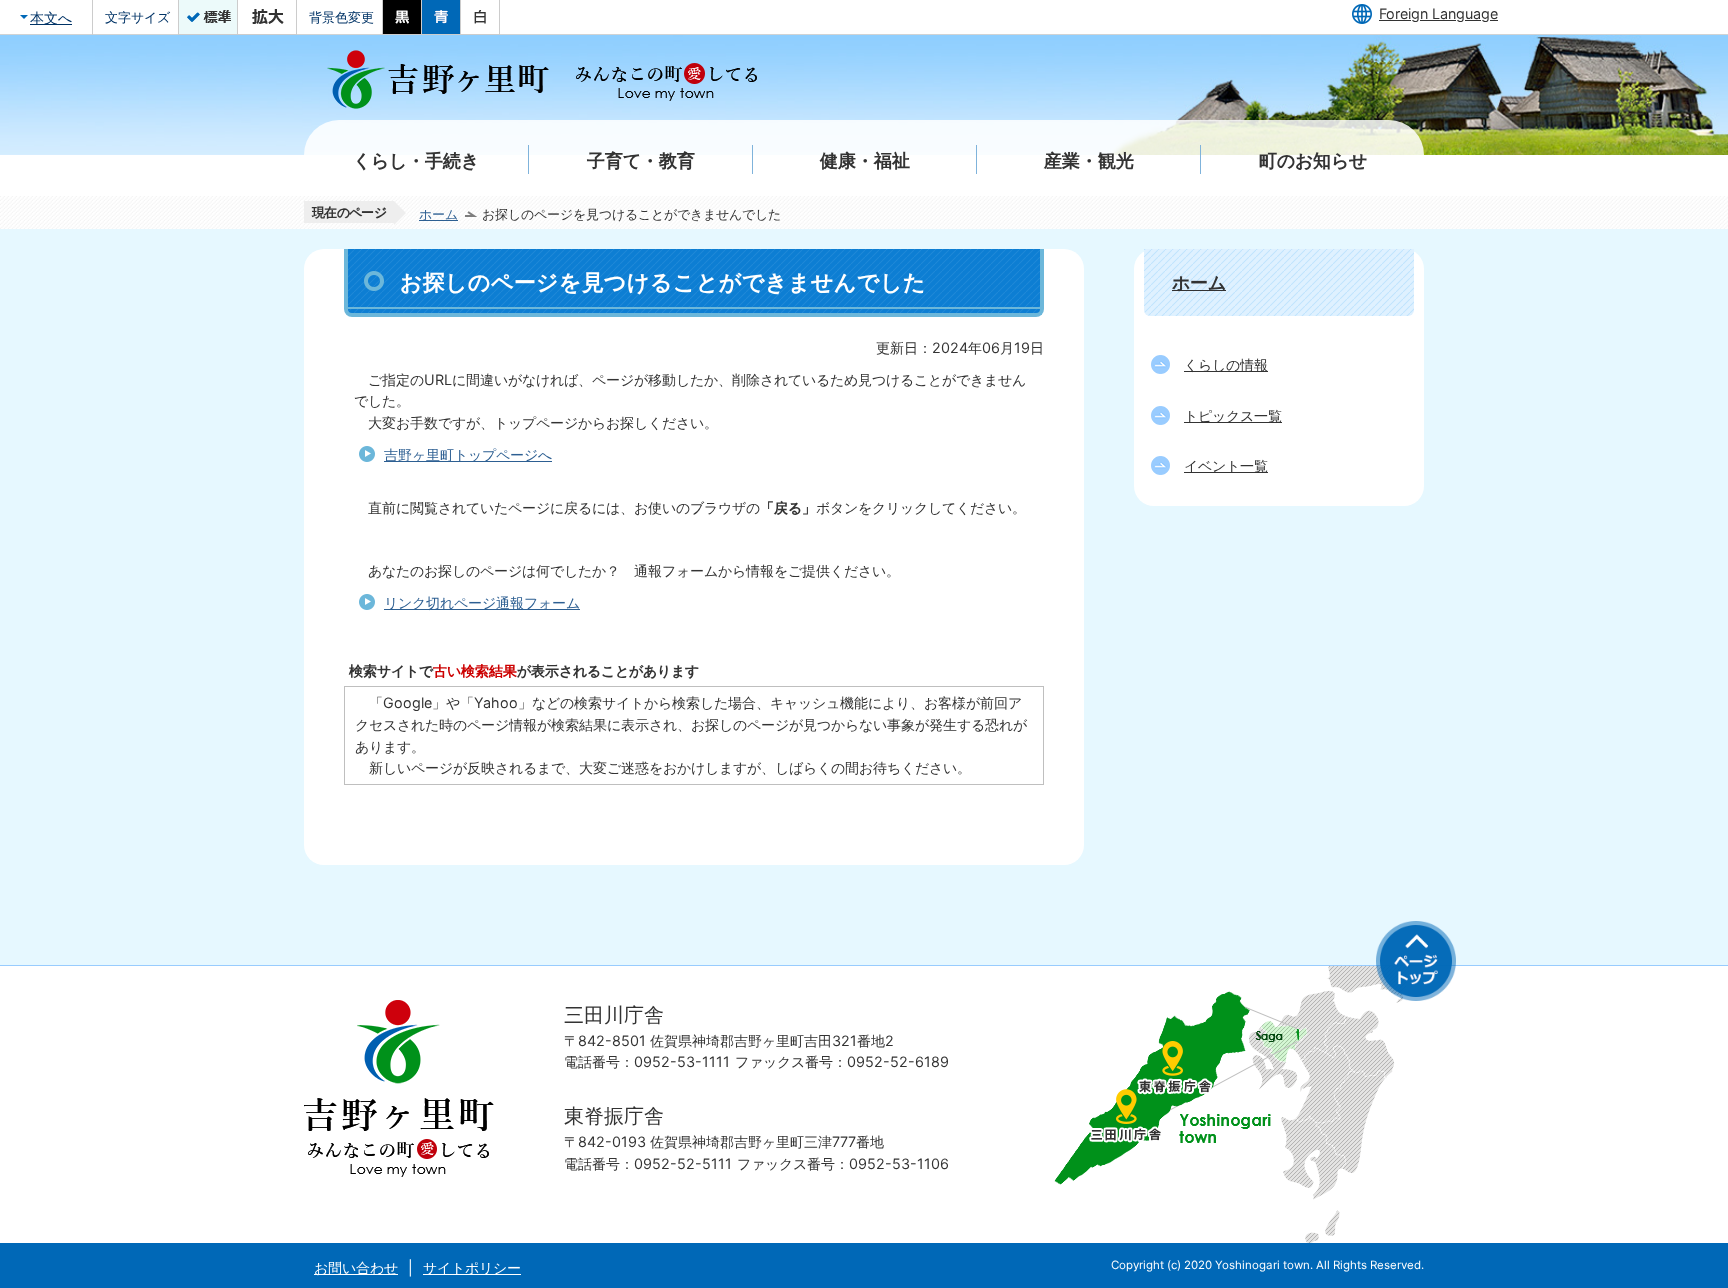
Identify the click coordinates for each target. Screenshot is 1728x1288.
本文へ (51, 17)
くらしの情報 (1226, 364)
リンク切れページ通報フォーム (482, 602)
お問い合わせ (356, 1267)
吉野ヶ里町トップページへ (468, 454)
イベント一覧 (1226, 465)
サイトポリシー (472, 1267)
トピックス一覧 (1233, 415)
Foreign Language (1438, 13)
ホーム (438, 214)
